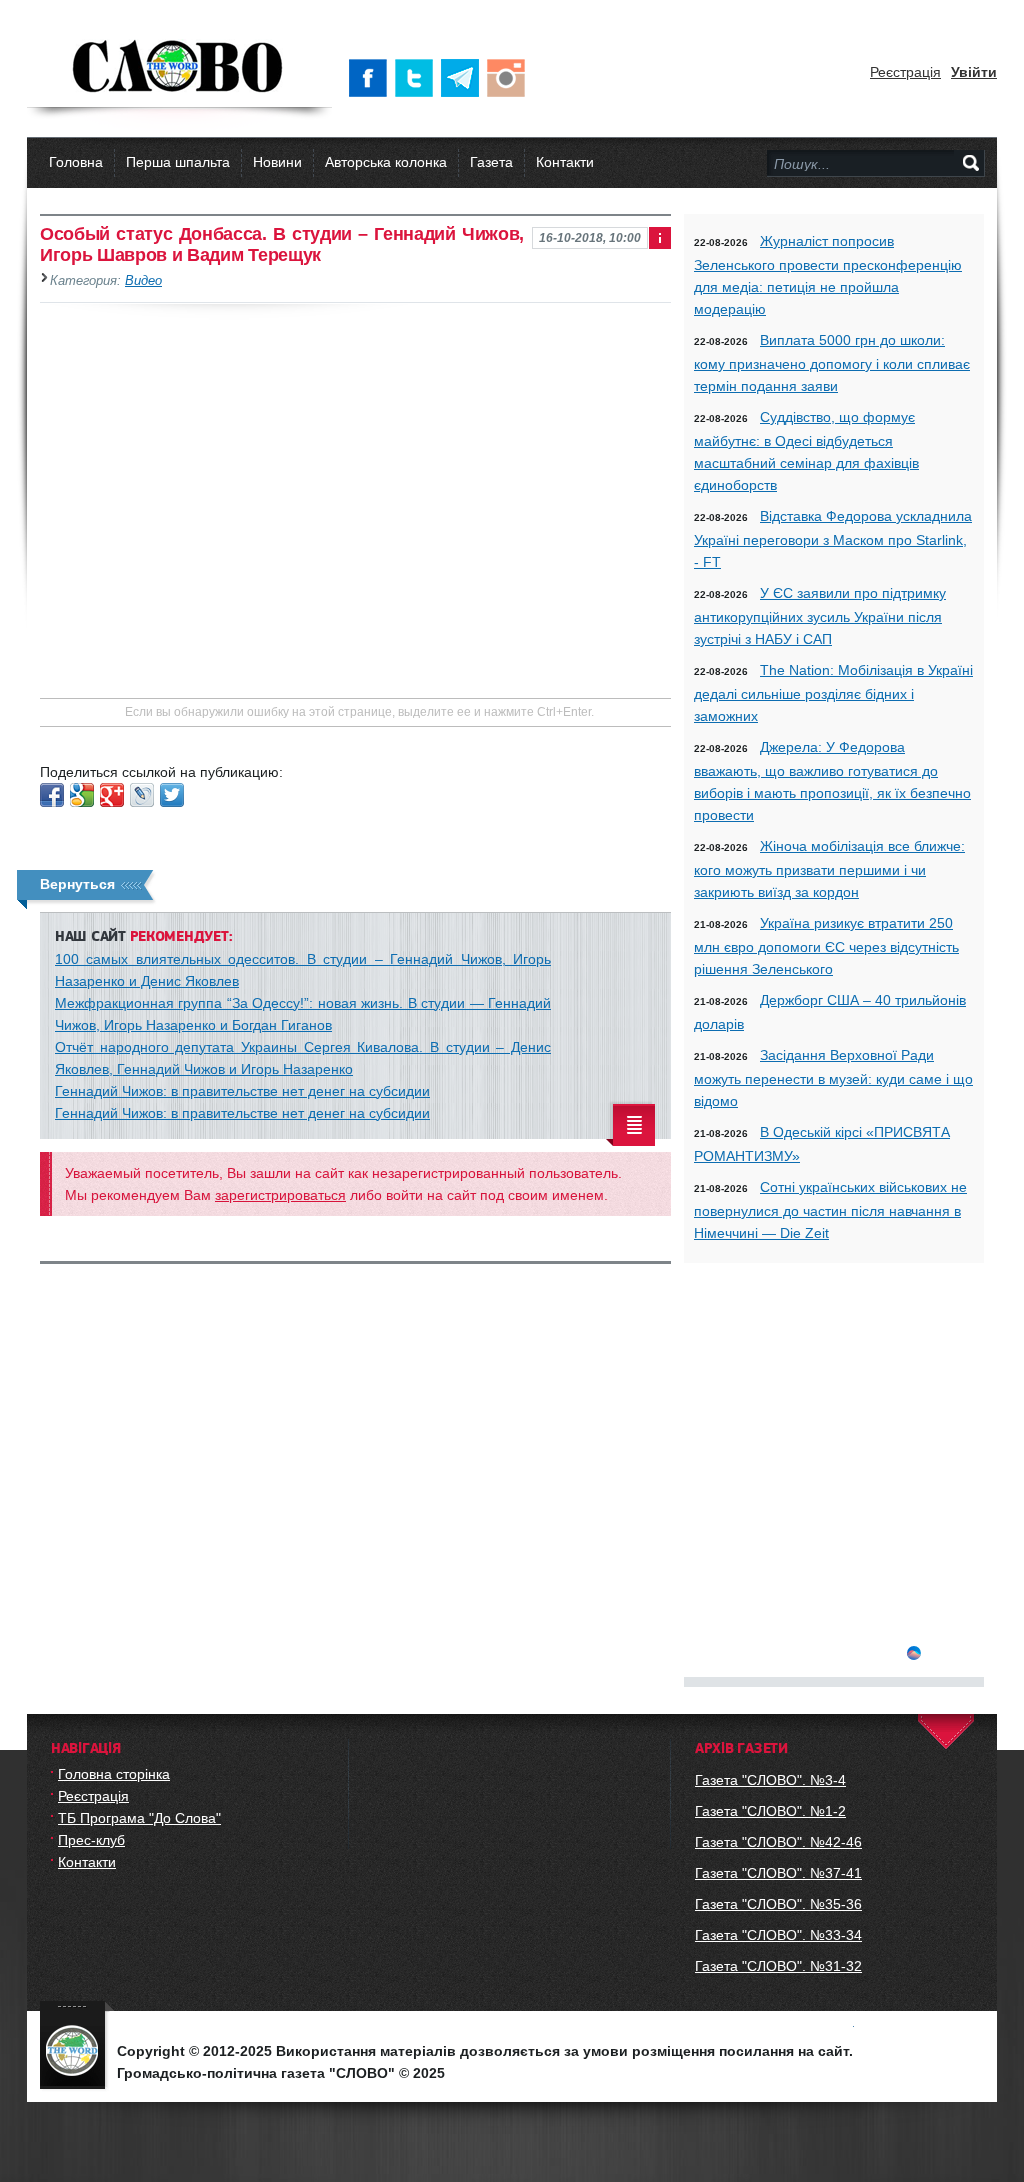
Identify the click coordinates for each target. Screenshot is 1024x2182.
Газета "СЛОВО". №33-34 (778, 1935)
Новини (277, 162)
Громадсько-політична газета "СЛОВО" (179, 68)
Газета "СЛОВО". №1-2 (770, 1811)
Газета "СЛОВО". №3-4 (770, 1780)
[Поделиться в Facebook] (52, 795)
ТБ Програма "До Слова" (139, 1818)
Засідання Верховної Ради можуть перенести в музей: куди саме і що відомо (833, 1078)
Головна (76, 162)
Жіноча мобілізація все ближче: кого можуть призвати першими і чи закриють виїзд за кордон (829, 869)
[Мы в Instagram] (510, 78)
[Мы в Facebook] (372, 78)
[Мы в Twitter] (418, 78)
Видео (143, 281)
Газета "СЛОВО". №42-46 (778, 1842)
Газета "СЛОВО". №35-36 (778, 1904)
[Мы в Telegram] (464, 78)
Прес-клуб (91, 1840)
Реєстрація (905, 72)
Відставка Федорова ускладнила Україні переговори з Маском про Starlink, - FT (833, 539)
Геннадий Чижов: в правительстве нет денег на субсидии (242, 1091)
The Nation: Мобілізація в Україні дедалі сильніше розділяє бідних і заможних (833, 693)
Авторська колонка (386, 162)
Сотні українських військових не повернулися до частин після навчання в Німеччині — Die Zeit (830, 1210)
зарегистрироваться (280, 1195)
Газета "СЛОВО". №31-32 (778, 1966)
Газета (491, 162)
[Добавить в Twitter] (172, 795)
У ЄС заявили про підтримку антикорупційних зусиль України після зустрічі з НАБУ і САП (820, 616)
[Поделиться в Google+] (112, 795)
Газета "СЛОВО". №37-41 (778, 1873)
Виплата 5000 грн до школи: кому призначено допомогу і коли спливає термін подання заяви (832, 363)
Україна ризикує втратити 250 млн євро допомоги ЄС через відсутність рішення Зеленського (826, 946)
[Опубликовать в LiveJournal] (142, 795)
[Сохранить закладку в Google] (82, 795)
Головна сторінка (114, 1774)
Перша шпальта (178, 162)
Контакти (565, 162)
